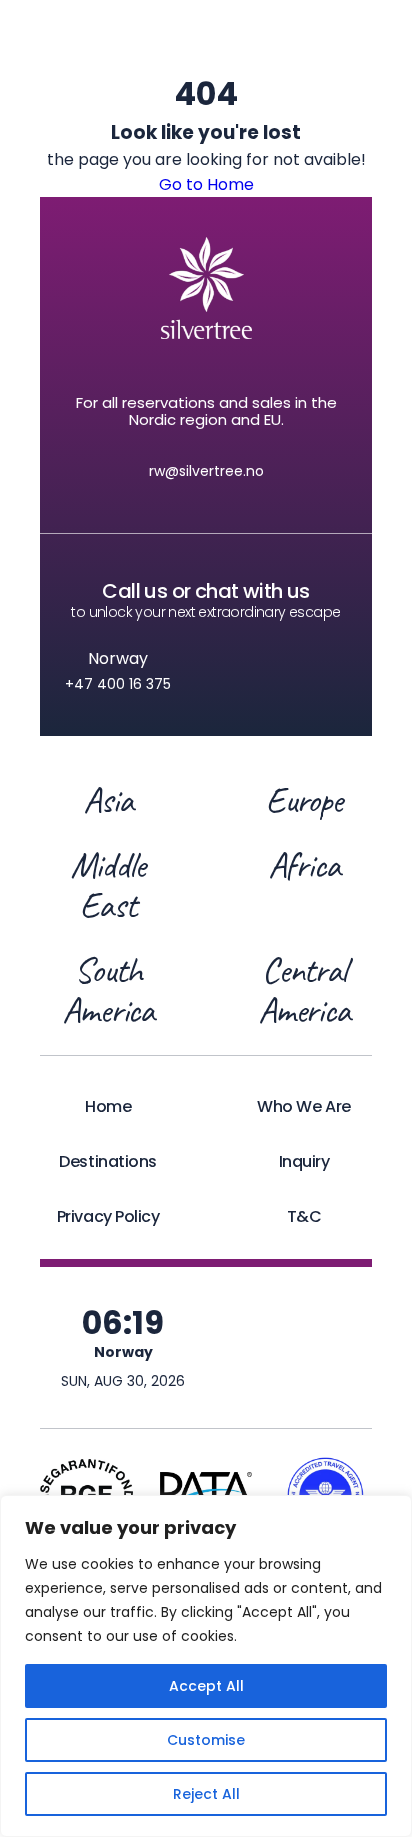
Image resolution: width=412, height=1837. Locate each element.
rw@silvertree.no (206, 471)
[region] (206, 1666)
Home (108, 1106)
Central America (304, 990)
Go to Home (206, 184)
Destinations (107, 1161)
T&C (304, 1216)
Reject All (206, 1794)
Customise (206, 1740)
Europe (304, 800)
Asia (108, 800)
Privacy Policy (108, 1216)
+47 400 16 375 (118, 684)
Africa (304, 866)
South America (108, 990)
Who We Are (303, 1106)
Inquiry (304, 1161)
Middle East (108, 885)
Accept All (206, 1686)
